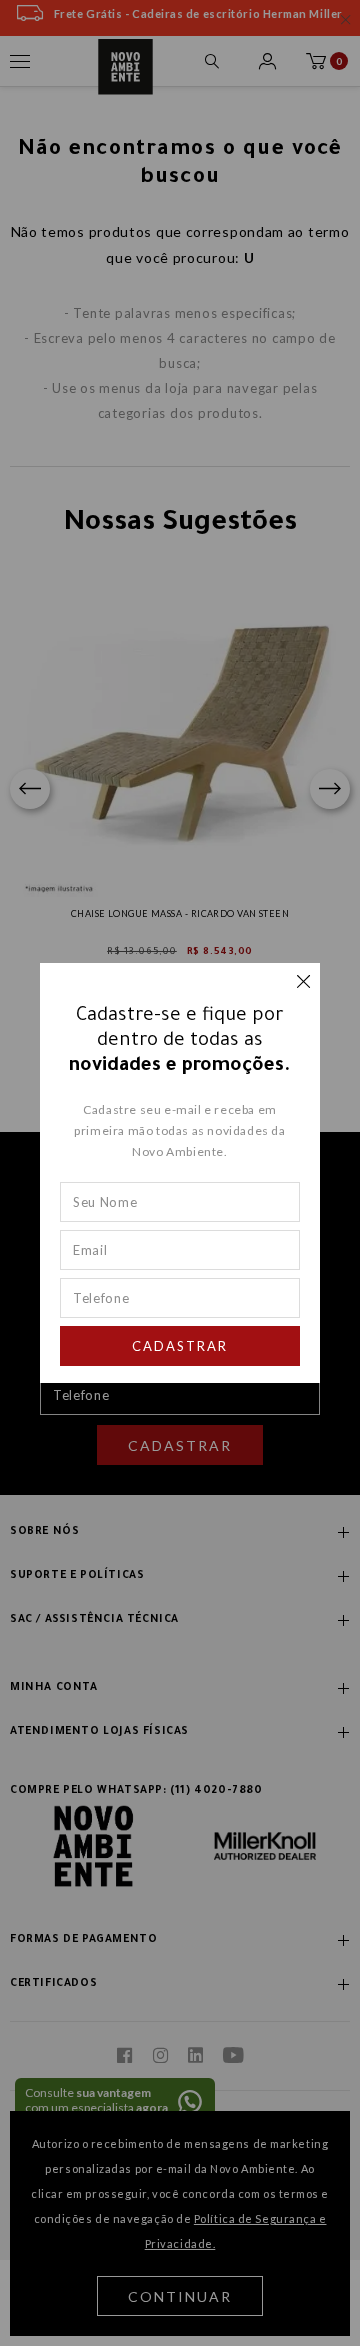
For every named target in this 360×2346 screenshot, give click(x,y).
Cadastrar (180, 1346)
